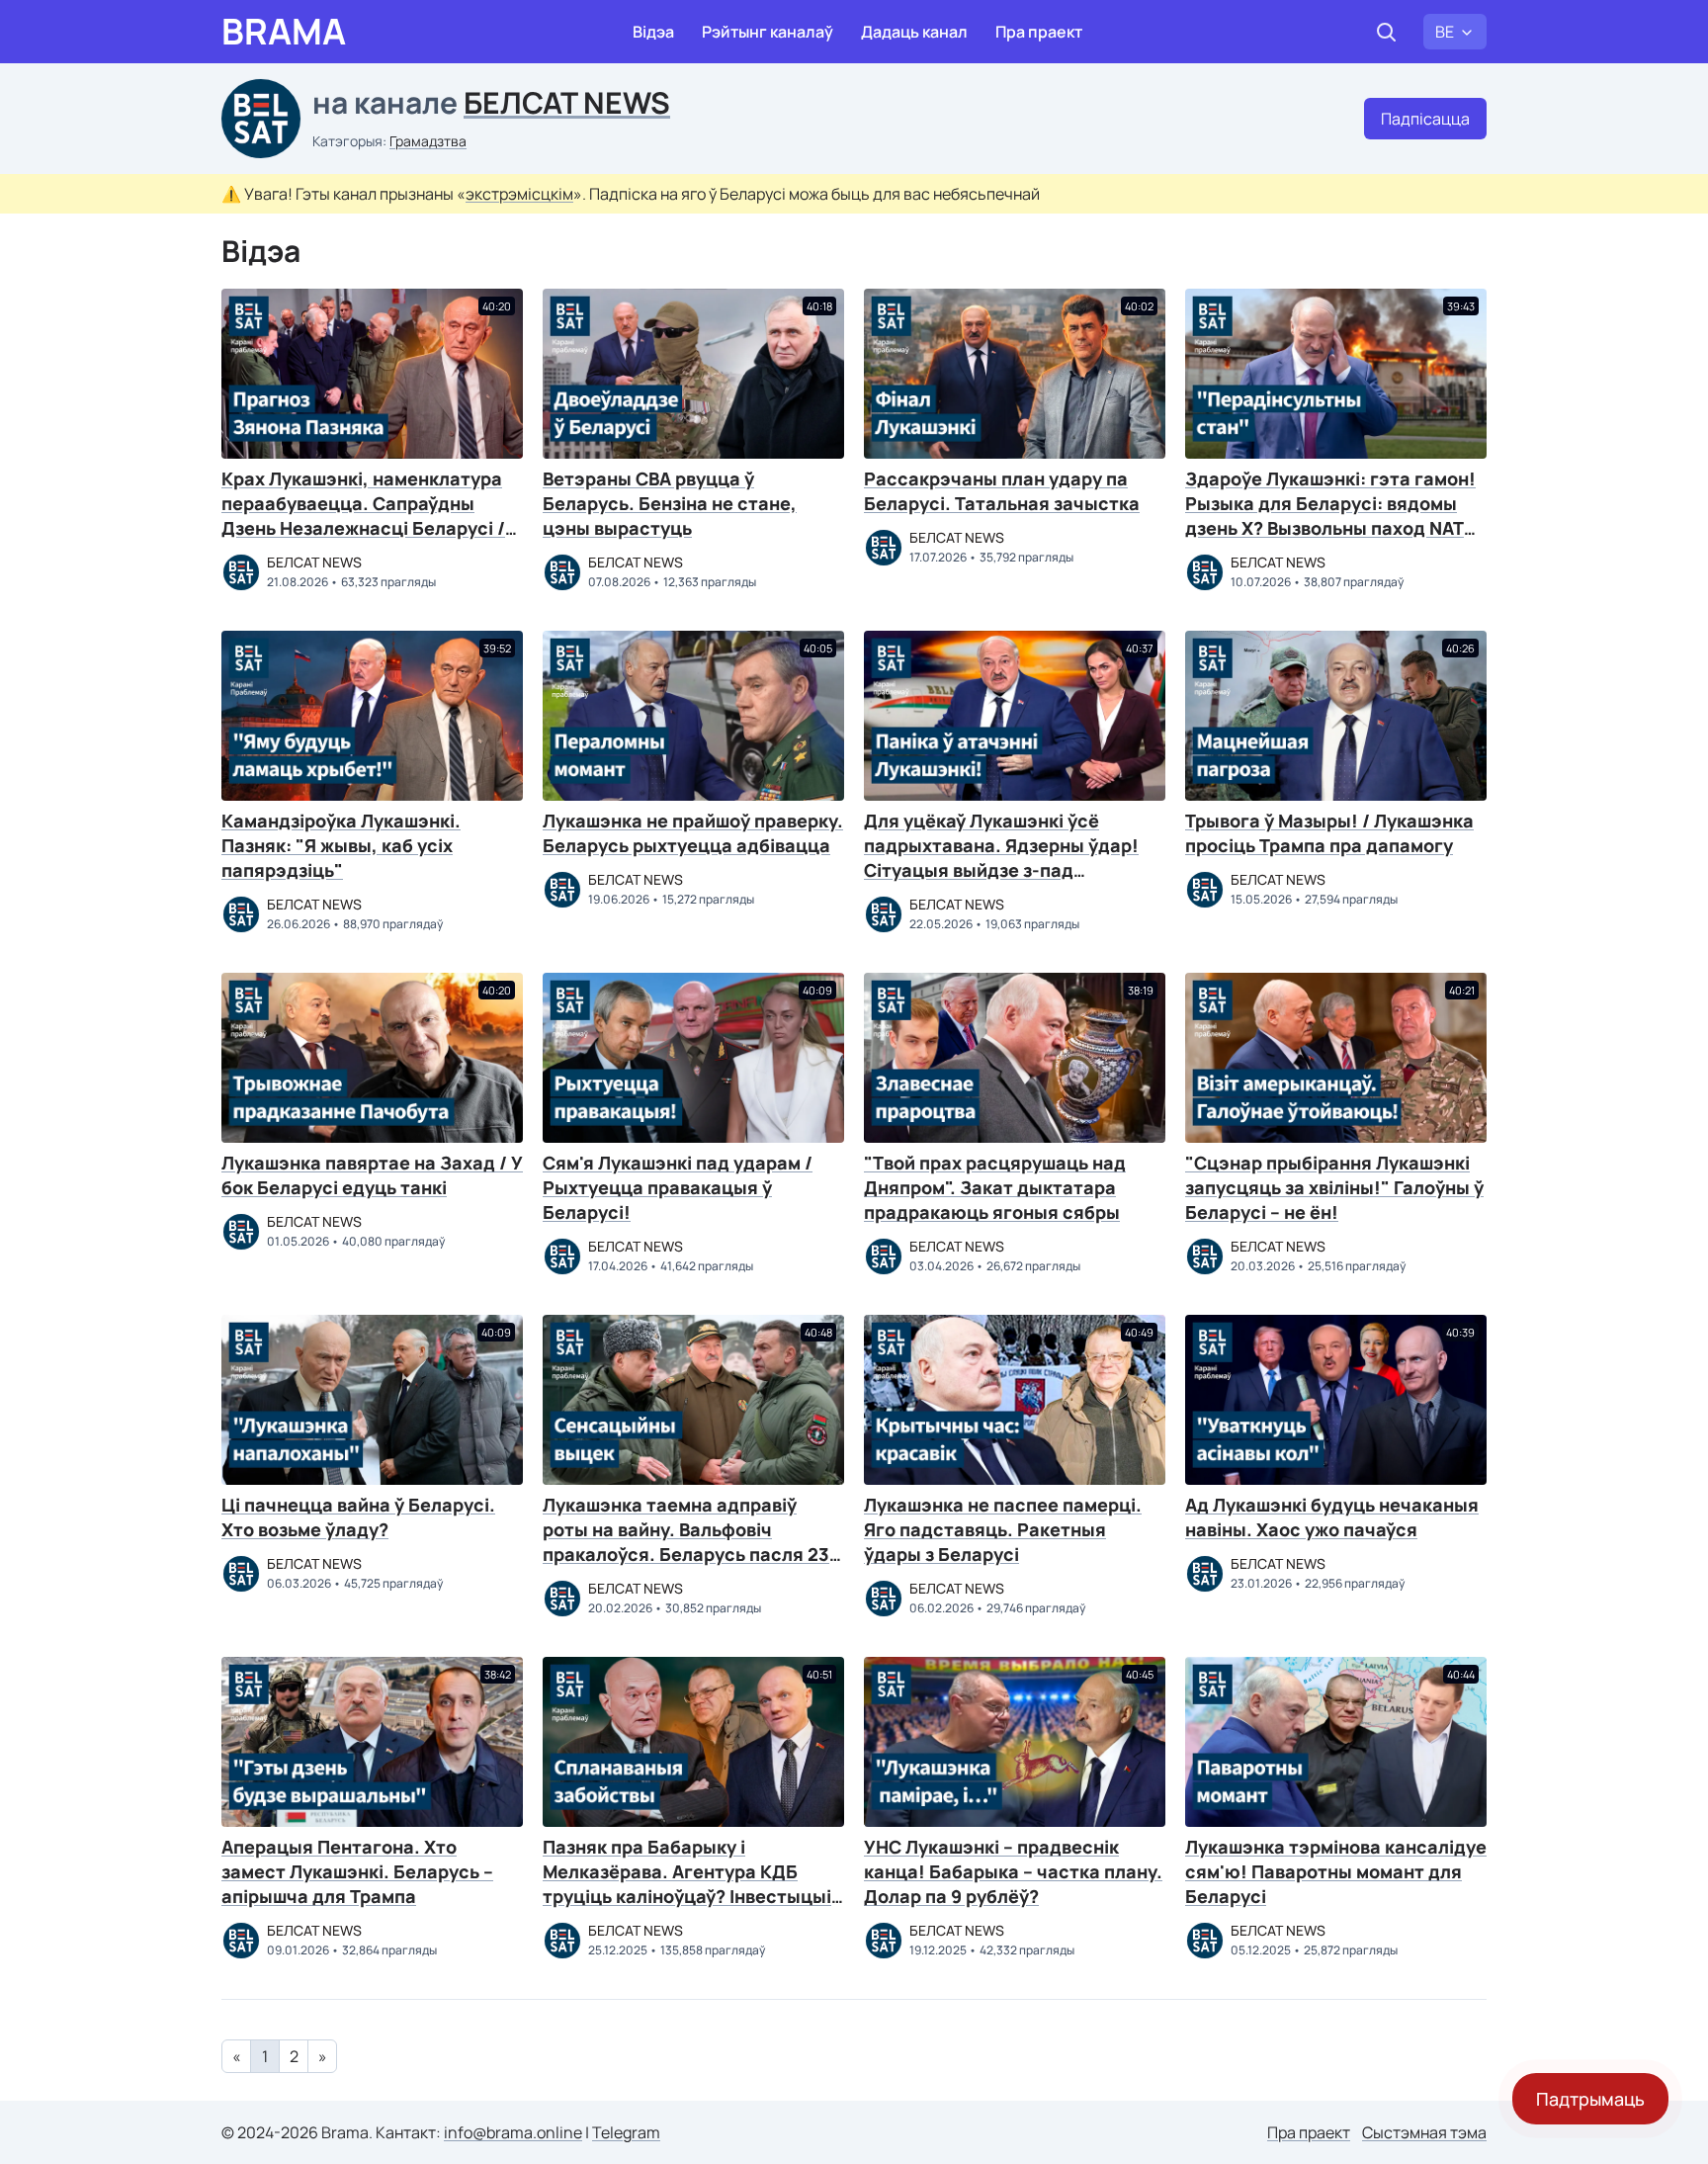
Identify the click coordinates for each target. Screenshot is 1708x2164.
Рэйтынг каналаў (768, 32)
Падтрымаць (1590, 2099)
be (1445, 32)
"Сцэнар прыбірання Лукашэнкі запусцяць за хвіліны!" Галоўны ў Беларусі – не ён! (1334, 1187)
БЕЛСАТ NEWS (567, 102)
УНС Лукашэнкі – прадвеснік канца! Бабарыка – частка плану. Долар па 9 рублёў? (1013, 1871)
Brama (284, 32)
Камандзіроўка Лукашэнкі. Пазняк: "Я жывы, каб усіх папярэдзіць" (341, 845)
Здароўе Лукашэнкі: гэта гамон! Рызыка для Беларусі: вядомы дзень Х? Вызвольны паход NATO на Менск (1331, 516)
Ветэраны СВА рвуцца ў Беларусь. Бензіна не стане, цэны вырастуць (670, 503)
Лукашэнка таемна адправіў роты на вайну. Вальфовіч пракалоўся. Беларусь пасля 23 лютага (686, 1542)
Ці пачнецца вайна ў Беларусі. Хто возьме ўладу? (358, 1517)
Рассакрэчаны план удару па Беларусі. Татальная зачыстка (1002, 491)
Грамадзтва (428, 141)
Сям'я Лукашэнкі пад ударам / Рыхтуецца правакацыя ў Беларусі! (678, 1187)
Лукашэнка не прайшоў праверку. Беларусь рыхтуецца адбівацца (693, 833)
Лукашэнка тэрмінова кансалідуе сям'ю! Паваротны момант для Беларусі (1336, 1871)
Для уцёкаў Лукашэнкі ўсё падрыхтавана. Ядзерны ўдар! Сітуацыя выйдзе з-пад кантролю (1001, 858)
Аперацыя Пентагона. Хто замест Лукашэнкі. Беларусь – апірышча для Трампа (357, 1871)
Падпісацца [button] (1425, 119)
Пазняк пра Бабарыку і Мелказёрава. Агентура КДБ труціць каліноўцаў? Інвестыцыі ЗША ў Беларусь (687, 1884)
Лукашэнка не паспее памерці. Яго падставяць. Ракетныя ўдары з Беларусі (1003, 1529)
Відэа (653, 32)
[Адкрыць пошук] (1386, 32)
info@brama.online (513, 2132)
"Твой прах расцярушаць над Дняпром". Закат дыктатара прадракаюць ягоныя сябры (995, 1187)
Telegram (626, 2132)
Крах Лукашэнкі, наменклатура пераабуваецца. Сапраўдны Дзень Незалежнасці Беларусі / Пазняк (363, 516)
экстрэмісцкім (519, 194)
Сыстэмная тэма (1424, 2132)
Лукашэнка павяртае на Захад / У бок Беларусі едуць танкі (372, 1175)
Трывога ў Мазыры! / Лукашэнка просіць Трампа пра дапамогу (1329, 833)
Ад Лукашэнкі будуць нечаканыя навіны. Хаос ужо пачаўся (1332, 1517)
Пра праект (1039, 32)
